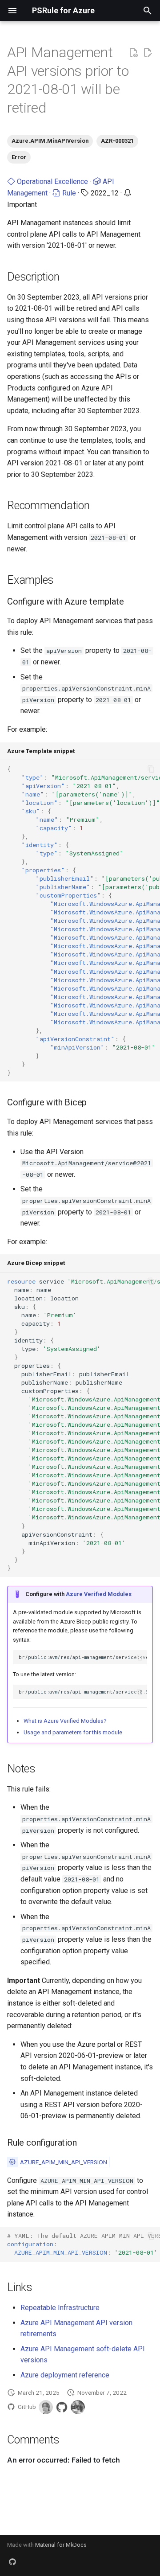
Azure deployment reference (65, 2375)
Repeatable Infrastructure (60, 2308)
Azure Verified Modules (99, 1594)
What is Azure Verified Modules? (65, 1721)
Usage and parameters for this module (73, 1732)
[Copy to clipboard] (151, 769)
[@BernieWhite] (46, 2407)
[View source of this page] (133, 53)
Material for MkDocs (61, 2545)
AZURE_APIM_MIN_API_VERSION (64, 2162)
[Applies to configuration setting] (12, 2162)
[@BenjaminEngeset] (78, 2407)
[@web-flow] (62, 2407)
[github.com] (12, 2562)
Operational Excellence (52, 181)
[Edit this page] (148, 53)
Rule (68, 193)
